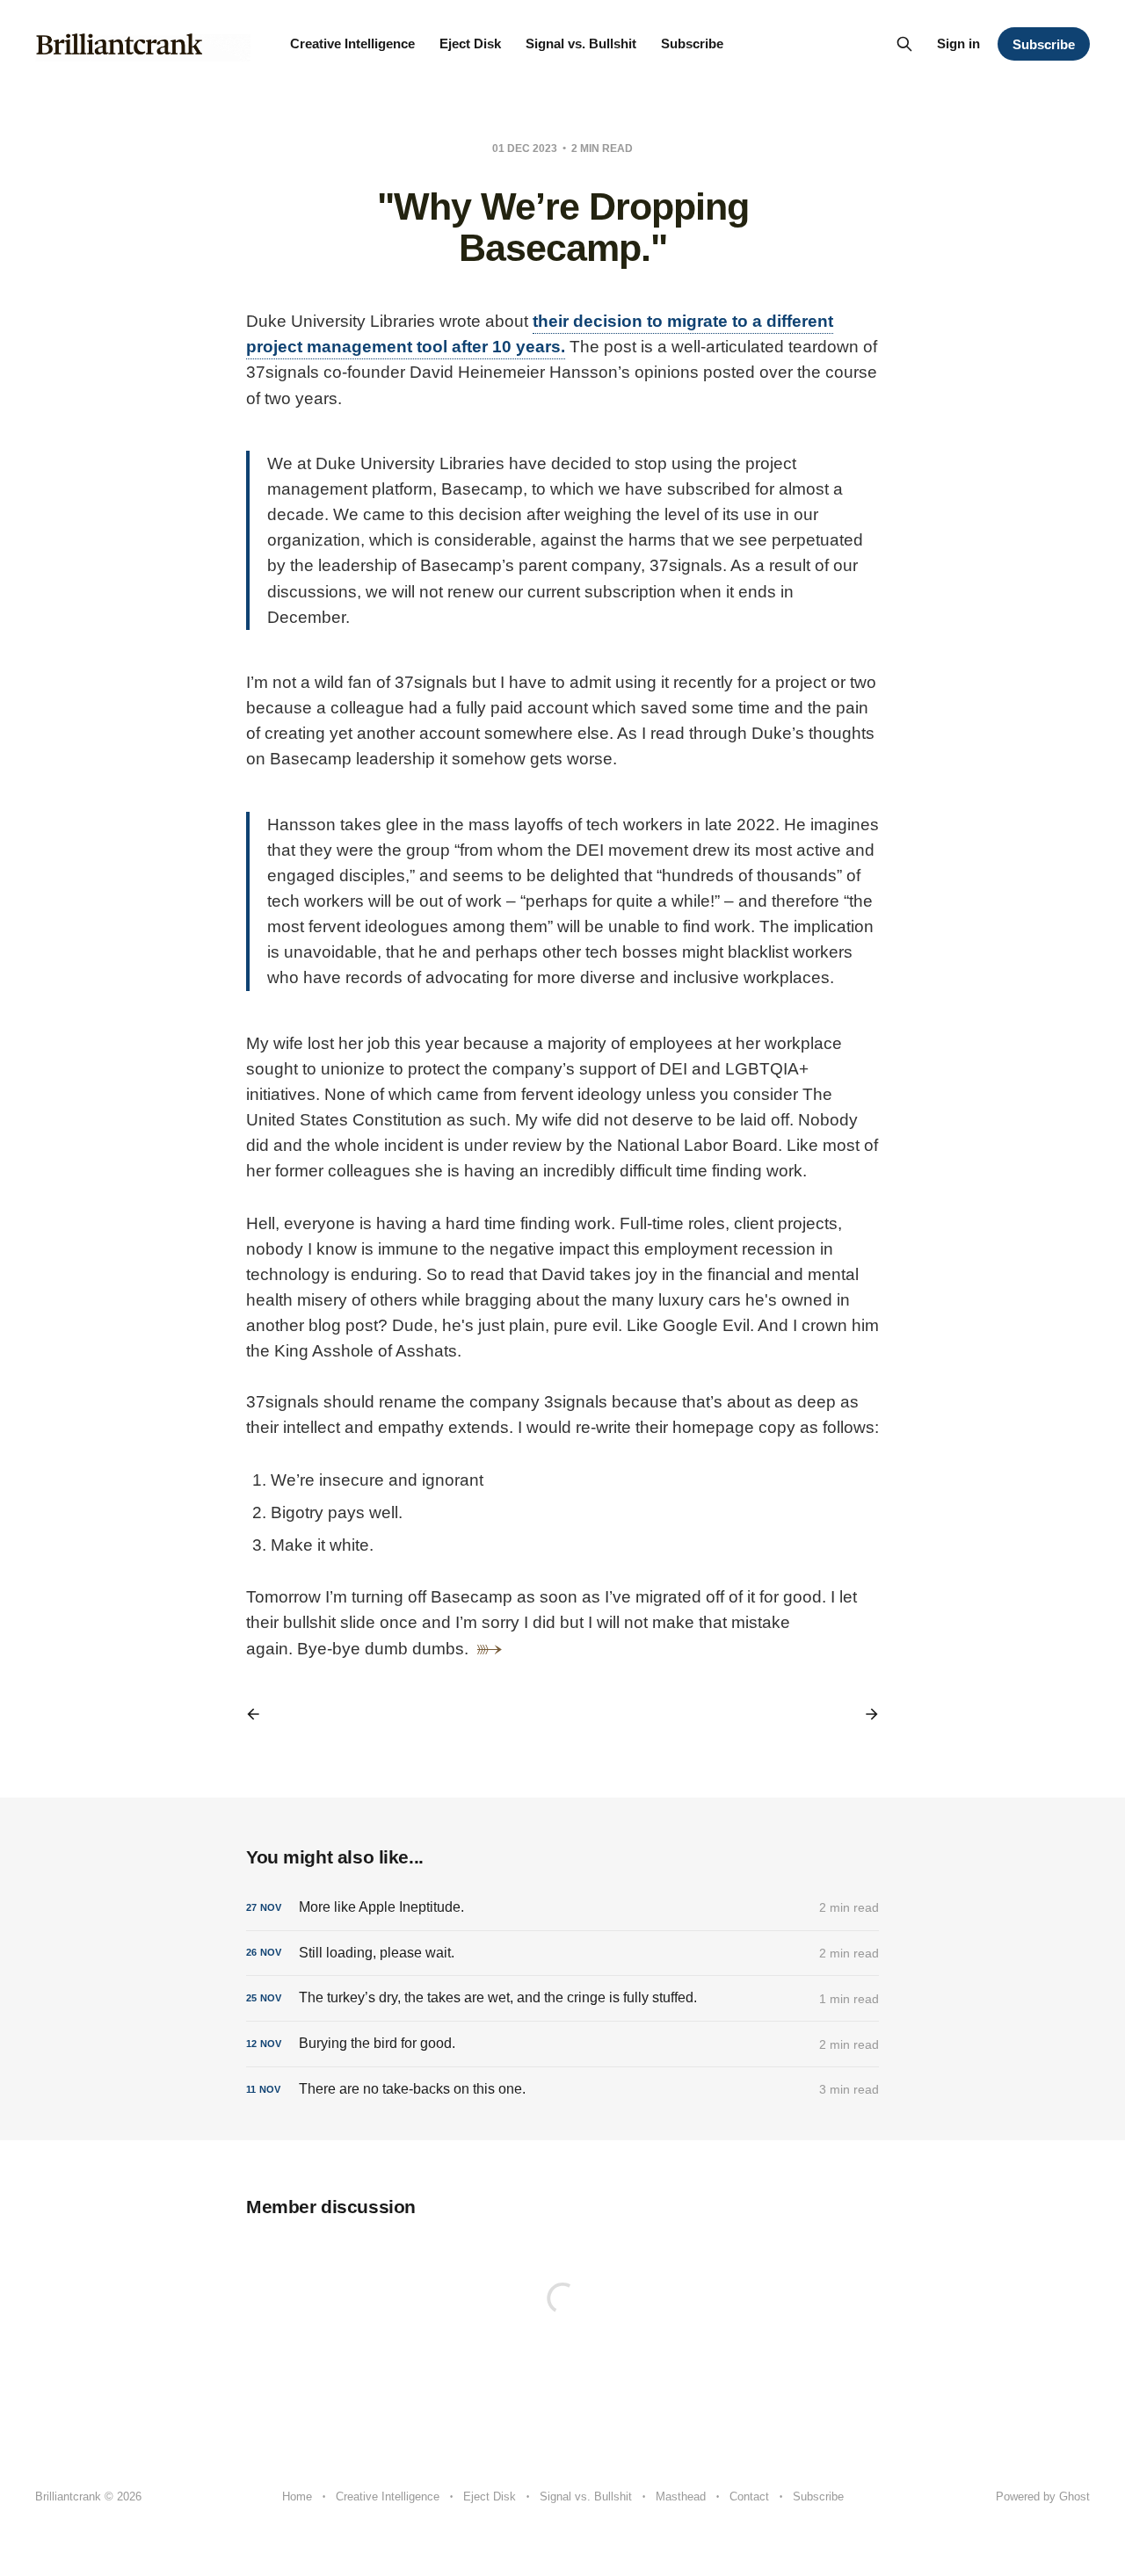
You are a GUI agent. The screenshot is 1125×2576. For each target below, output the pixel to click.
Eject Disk (470, 43)
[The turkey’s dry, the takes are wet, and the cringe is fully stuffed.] (562, 1998)
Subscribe (692, 43)
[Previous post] (259, 1714)
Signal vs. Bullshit (581, 43)
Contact (749, 2496)
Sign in (958, 43)
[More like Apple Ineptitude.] (562, 1908)
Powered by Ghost (1043, 2496)
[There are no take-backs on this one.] (562, 2090)
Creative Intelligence (352, 43)
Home (297, 2496)
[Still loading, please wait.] (562, 1954)
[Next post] (866, 1714)
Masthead (681, 2496)
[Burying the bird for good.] (562, 2044)
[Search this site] (904, 44)
